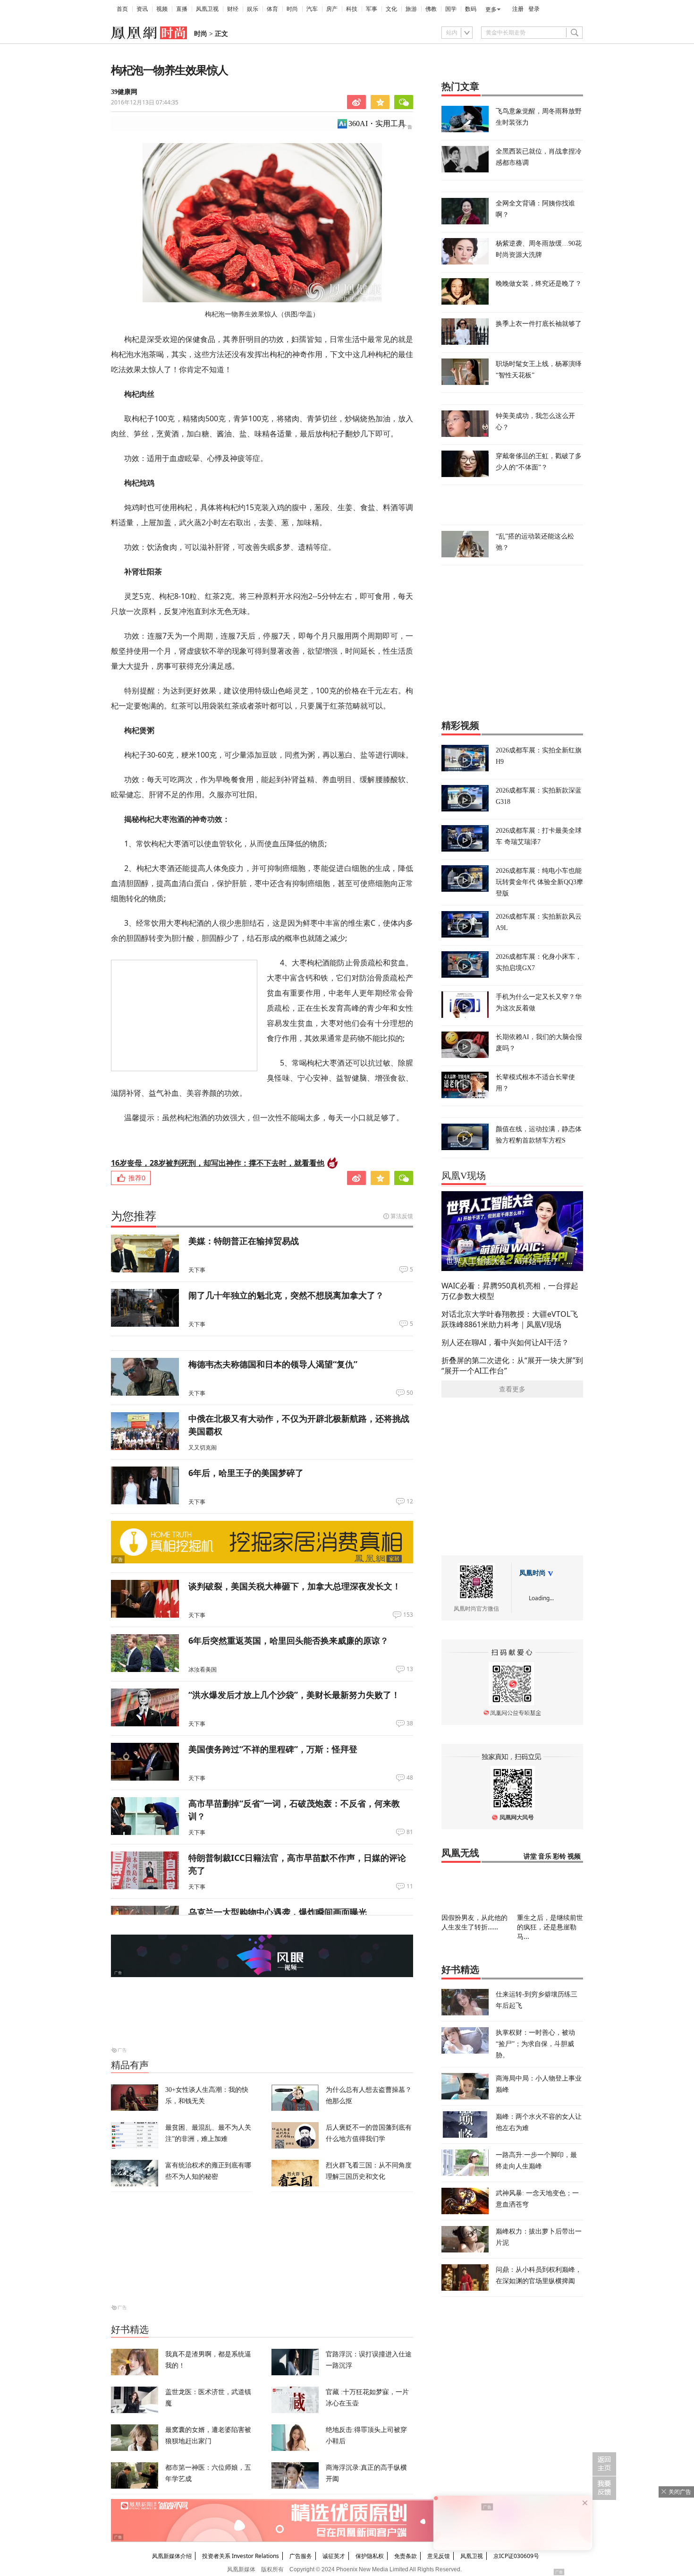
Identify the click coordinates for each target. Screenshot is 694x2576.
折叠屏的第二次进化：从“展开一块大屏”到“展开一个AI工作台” (512, 1365)
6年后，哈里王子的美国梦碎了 (246, 1473)
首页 (122, 9)
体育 (272, 9)
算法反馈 (402, 1216)
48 (410, 1778)
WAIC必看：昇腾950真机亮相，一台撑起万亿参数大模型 (510, 1291)
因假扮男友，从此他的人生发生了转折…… (474, 1922)
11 (410, 1886)
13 (410, 1669)
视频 (162, 9)
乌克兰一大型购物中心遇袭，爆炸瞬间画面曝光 (278, 1912)
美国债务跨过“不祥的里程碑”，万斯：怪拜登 (273, 1749)
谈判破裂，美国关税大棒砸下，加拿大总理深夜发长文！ (295, 1586)
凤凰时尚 (533, 1573)
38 (410, 1723)
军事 (372, 9)
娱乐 (253, 9)
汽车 (312, 9)
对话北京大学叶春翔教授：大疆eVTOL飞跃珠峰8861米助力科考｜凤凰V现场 (510, 1319)
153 (408, 1615)
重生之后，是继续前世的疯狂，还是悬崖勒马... (550, 1927)
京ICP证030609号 (516, 2556)
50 (410, 1393)
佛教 (431, 9)
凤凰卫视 (207, 9)
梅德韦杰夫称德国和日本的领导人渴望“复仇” (273, 1364)
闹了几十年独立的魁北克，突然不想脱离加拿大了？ (286, 1295)
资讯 (142, 9)
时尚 (292, 9)
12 (410, 1501)
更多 (491, 9)
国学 (451, 9)
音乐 (545, 1856)
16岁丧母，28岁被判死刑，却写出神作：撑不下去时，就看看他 (218, 1163)
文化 (391, 9)
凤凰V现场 (464, 1176)
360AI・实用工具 (377, 124)
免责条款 (406, 2556)
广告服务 (301, 2556)
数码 (471, 9)
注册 (518, 9)
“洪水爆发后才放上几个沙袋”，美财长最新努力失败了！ (294, 1695)
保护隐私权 (370, 2556)
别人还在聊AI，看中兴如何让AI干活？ (505, 1342)
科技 (352, 9)
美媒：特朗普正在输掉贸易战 (244, 1241)
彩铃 (559, 1856)
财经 (233, 9)
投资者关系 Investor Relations (241, 2556)
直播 (182, 9)
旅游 (411, 9)
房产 (332, 9)
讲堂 (530, 1856)
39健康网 (124, 92)
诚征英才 (334, 2556)
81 (410, 1832)
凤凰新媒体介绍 (172, 2556)
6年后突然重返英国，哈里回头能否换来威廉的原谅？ (288, 1640)
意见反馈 (439, 2556)
